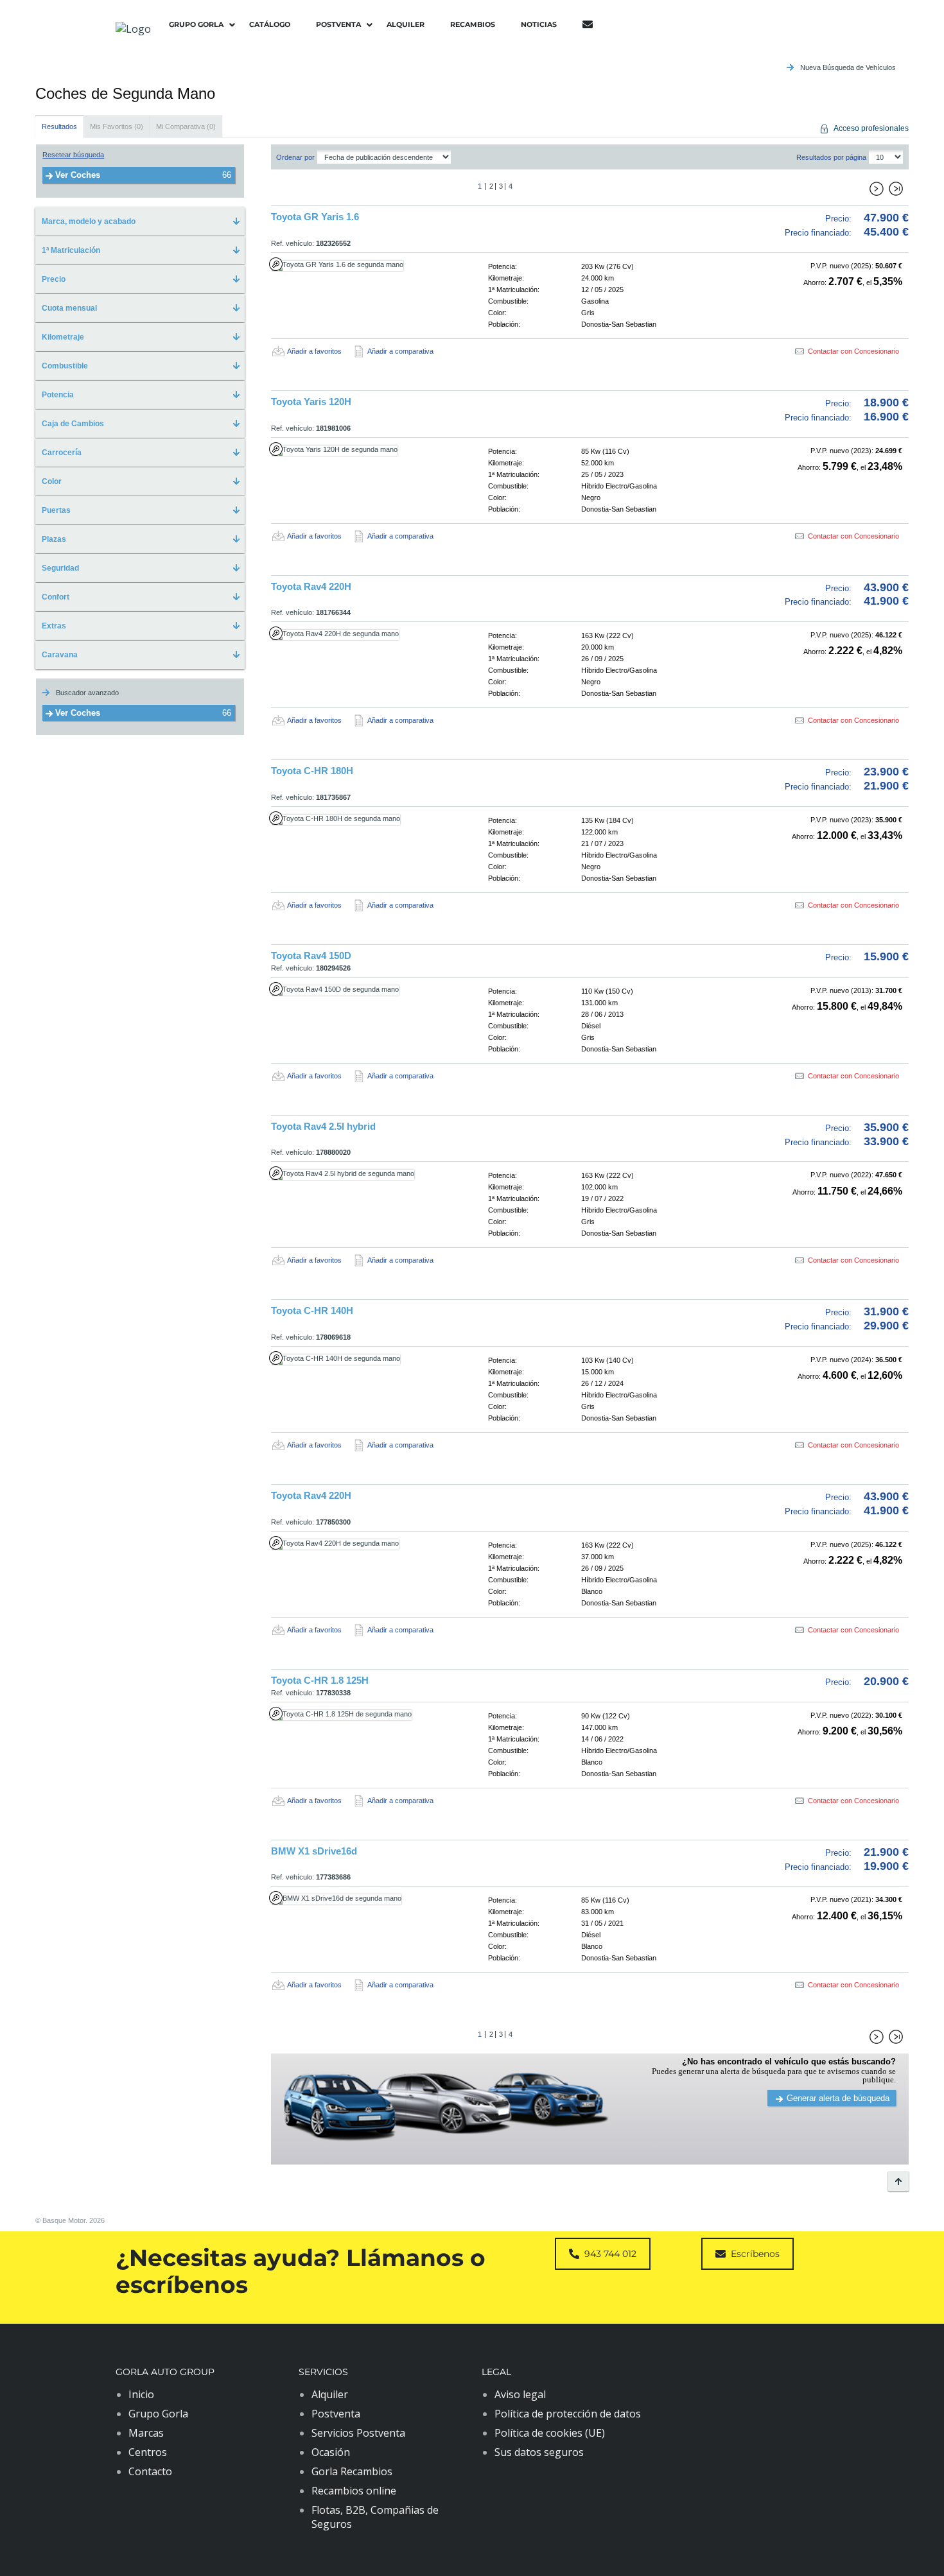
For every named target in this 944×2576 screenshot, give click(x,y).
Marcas (146, 2433)
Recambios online (354, 2491)
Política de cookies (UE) (550, 2433)
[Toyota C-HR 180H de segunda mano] (365, 820)
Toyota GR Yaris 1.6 (315, 217)
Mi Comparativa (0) (186, 126)
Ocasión (331, 2452)
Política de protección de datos (568, 2414)
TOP (898, 2181)
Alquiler (406, 24)
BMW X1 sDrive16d (314, 1851)
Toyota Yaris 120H (311, 402)
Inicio (141, 2394)
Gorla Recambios (352, 2471)
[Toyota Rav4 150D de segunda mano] (365, 990)
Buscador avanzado (87, 693)
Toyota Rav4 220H (311, 586)
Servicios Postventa (358, 2433)
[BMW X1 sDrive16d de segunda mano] (365, 1899)
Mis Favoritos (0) (117, 126)
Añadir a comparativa (400, 351)
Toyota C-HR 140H (312, 1310)
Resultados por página (831, 157)
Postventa (338, 24)
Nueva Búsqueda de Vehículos (848, 67)
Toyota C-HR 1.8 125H (320, 1680)
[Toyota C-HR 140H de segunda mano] (365, 1360)
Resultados (59, 126)
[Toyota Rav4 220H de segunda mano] (365, 635)
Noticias (539, 24)
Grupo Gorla (196, 24)
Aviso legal (520, 2394)
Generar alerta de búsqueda (838, 2098)
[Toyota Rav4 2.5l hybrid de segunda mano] (365, 1175)
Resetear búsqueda (73, 155)
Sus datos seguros (539, 2452)
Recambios (473, 24)
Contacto (150, 2471)
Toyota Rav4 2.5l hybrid (323, 1126)
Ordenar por (295, 157)
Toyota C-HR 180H (312, 771)
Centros (148, 2452)
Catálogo (270, 24)
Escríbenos (755, 2254)
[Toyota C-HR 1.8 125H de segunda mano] (365, 1715)
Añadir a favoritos (314, 351)
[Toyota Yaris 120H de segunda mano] (365, 451)
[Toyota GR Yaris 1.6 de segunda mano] (365, 266)
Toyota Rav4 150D (311, 955)
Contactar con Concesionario (853, 351)
